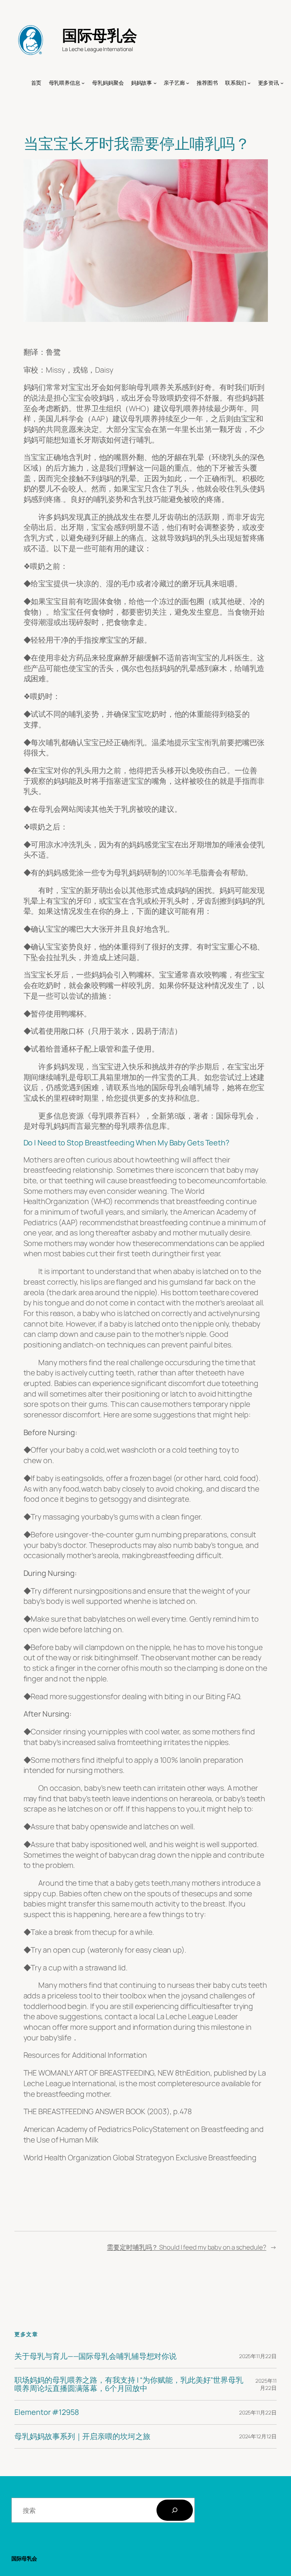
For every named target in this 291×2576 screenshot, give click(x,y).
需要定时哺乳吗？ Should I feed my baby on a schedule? (187, 2247)
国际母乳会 (100, 35)
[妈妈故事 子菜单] (155, 83)
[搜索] (175, 2510)
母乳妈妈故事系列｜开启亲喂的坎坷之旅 (82, 2436)
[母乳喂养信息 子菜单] (83, 83)
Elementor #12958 (46, 2412)
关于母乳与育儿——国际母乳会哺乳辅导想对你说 (95, 2356)
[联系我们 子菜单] (249, 83)
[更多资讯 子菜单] (282, 83)
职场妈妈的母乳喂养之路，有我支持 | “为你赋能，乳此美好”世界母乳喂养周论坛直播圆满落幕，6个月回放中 (129, 2384)
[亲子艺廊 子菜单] (188, 83)
